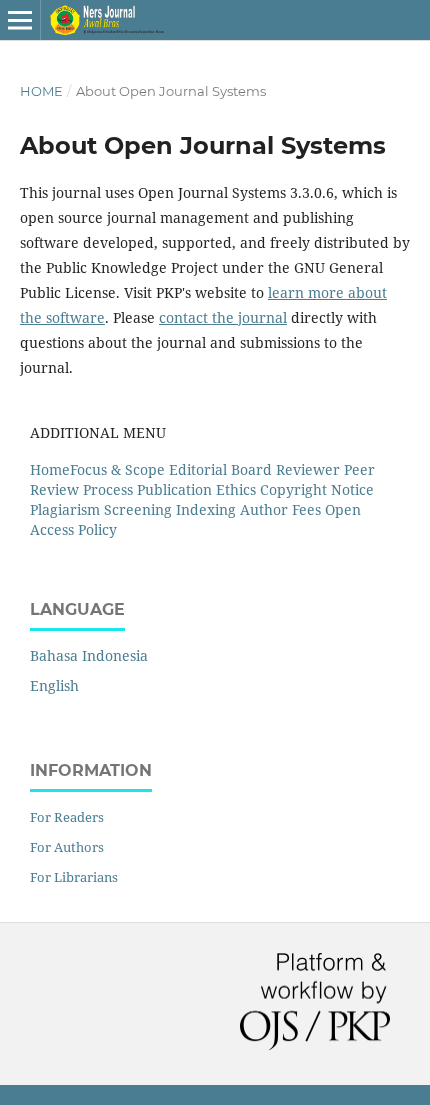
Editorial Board (222, 469)
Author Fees (280, 509)
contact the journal (223, 317)
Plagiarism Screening (101, 509)
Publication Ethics (196, 489)
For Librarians (74, 877)
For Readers (67, 817)
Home (41, 91)
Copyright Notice (317, 489)
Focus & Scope (117, 469)
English (54, 685)
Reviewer (308, 469)
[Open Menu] (20, 20)
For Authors (67, 847)
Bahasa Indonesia (89, 655)
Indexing (206, 509)
